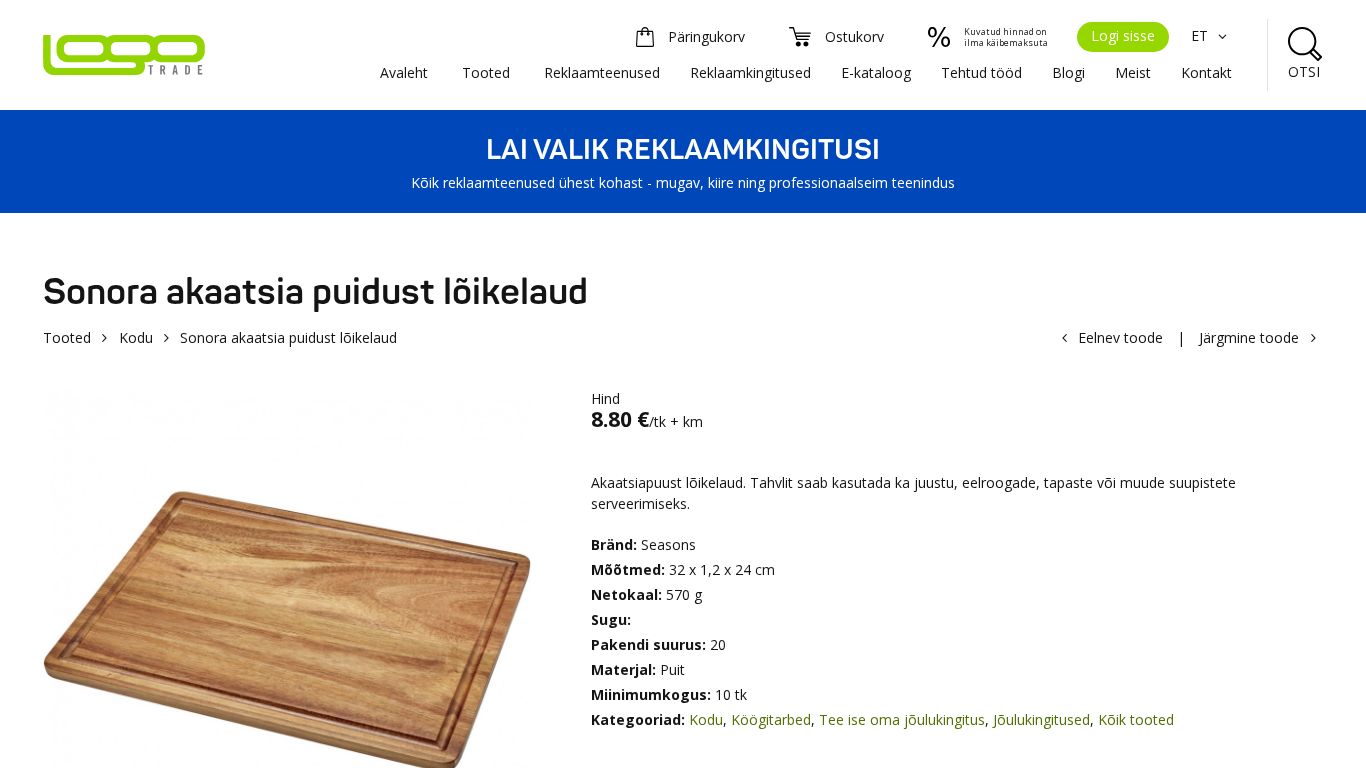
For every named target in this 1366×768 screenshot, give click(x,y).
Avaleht (404, 72)
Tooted (486, 72)
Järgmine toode (1249, 337)
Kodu (136, 337)
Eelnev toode (1120, 337)
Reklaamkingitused (750, 72)
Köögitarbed (771, 719)
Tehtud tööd (981, 72)
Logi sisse (1123, 35)
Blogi (1068, 72)
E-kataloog (876, 72)
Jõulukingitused (1041, 719)
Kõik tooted (1136, 719)
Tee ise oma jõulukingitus (902, 719)
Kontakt (1206, 72)
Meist (1133, 72)
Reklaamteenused (602, 72)
